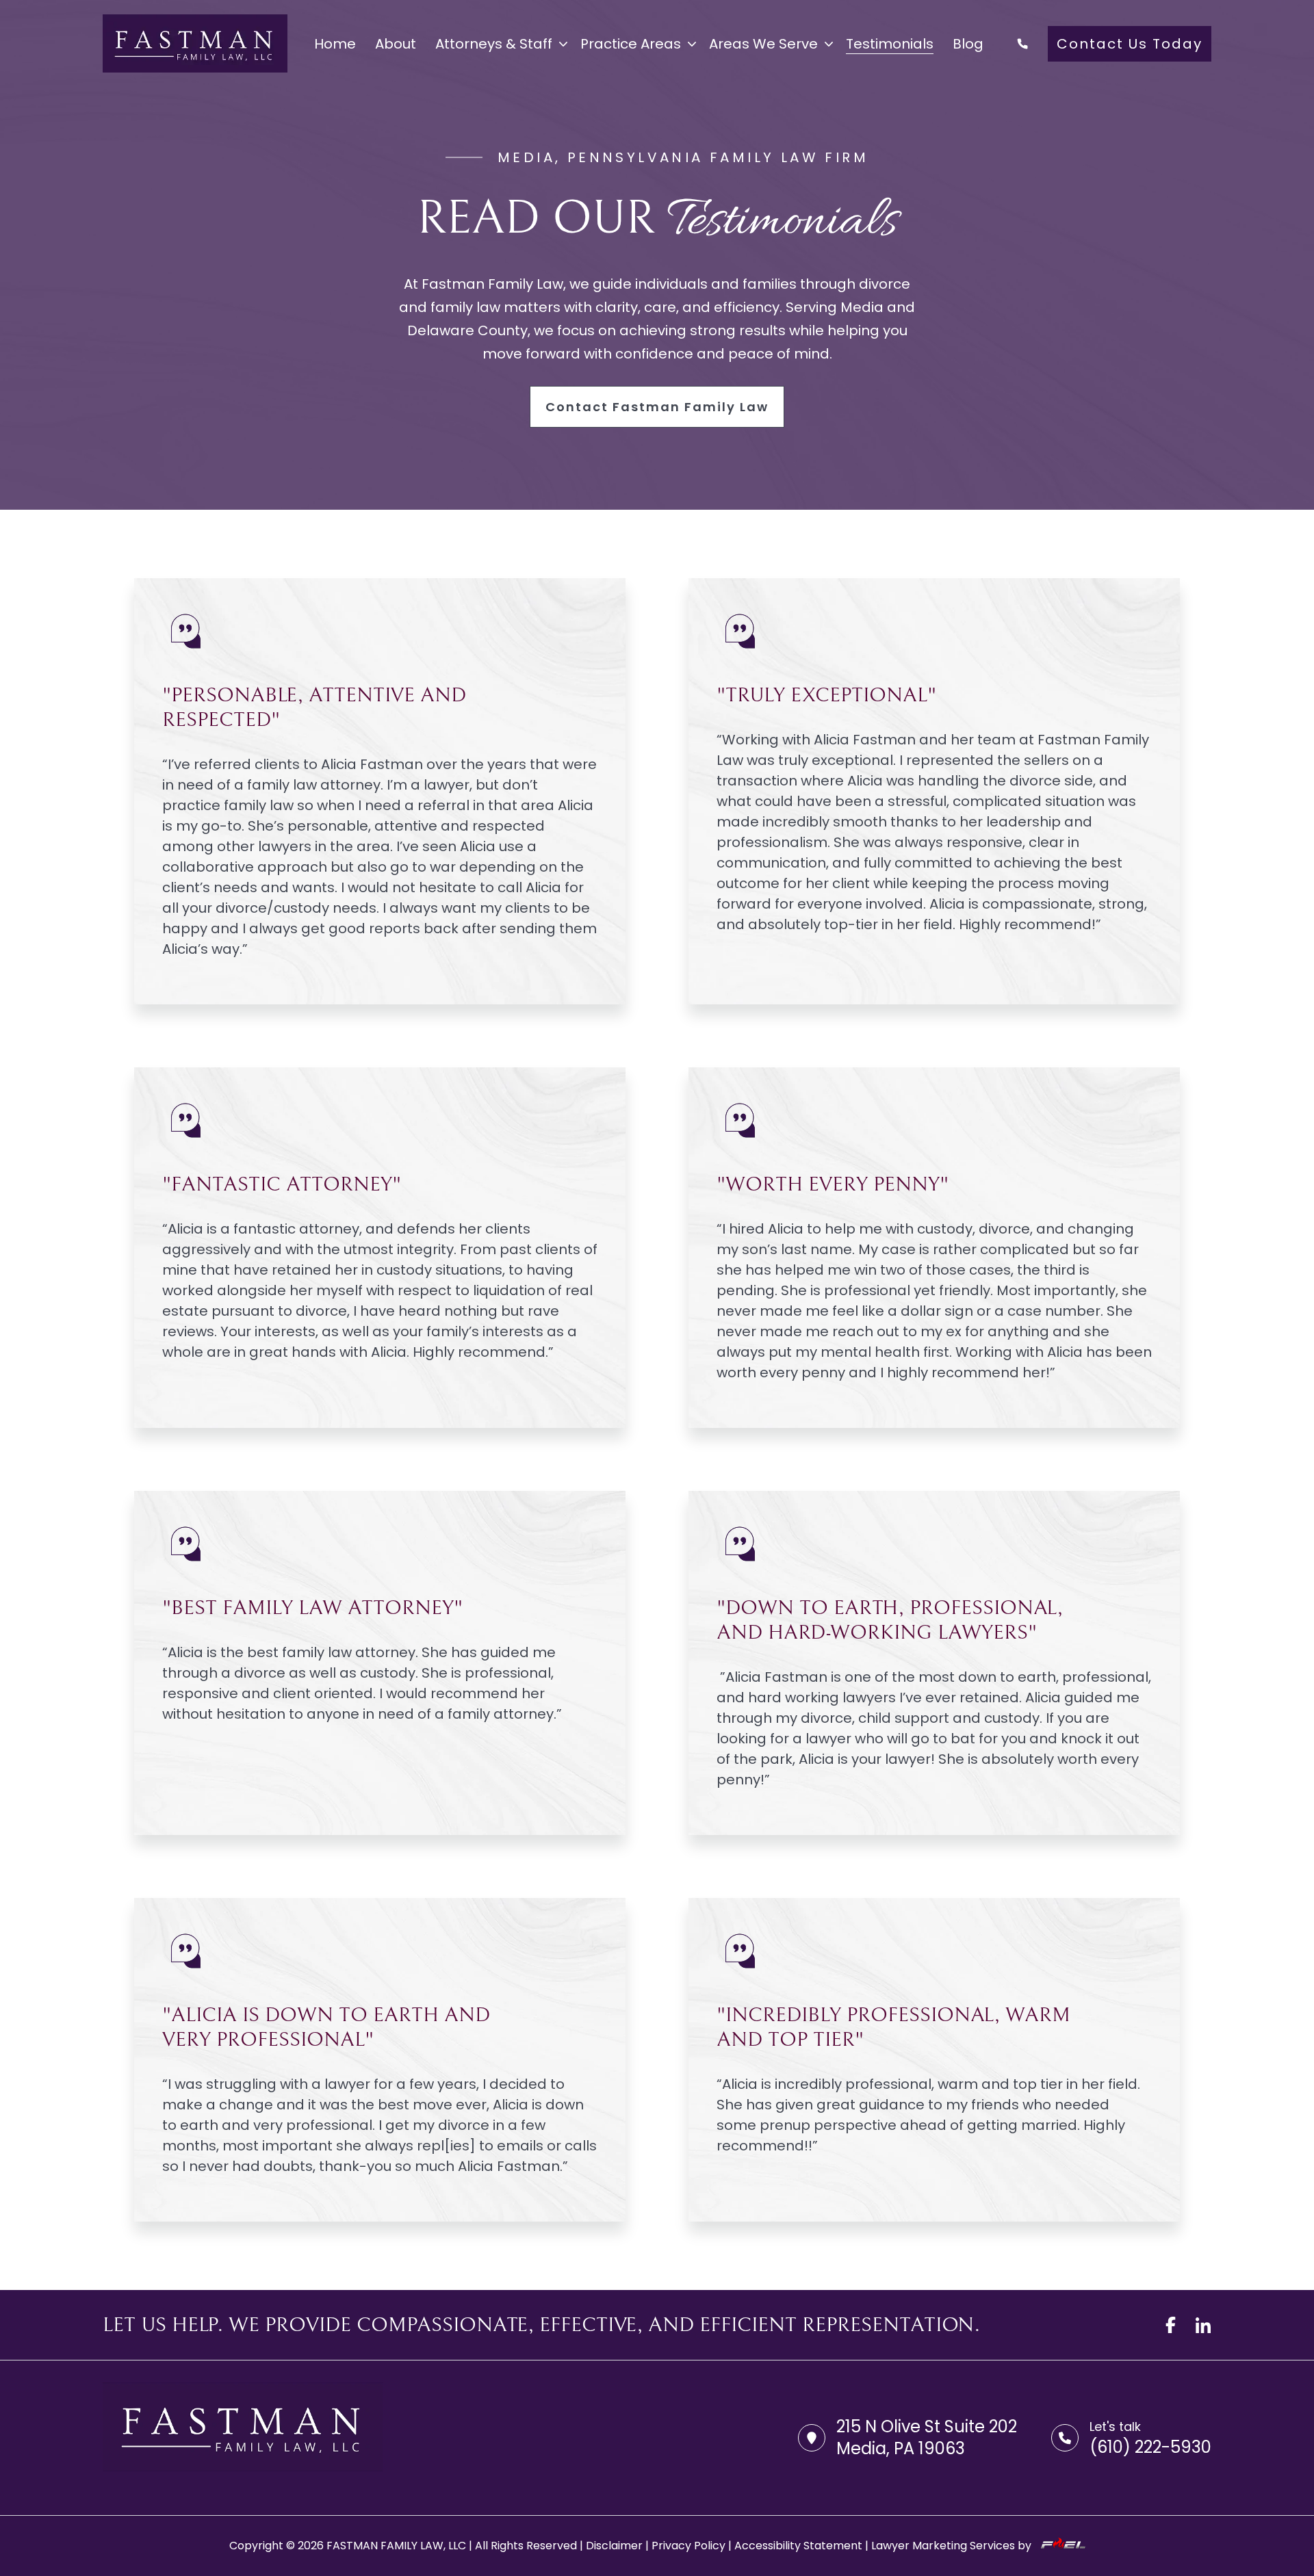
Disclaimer (614, 2546)
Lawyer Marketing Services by (953, 2546)
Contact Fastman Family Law (657, 407)
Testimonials (890, 44)
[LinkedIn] (1203, 2325)
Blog (968, 44)
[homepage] (195, 43)
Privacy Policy (688, 2546)
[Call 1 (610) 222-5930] (1022, 44)
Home (335, 44)
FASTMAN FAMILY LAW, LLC (396, 2546)
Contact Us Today (1130, 44)
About (396, 44)
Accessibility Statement (798, 2546)
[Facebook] (1170, 2325)
